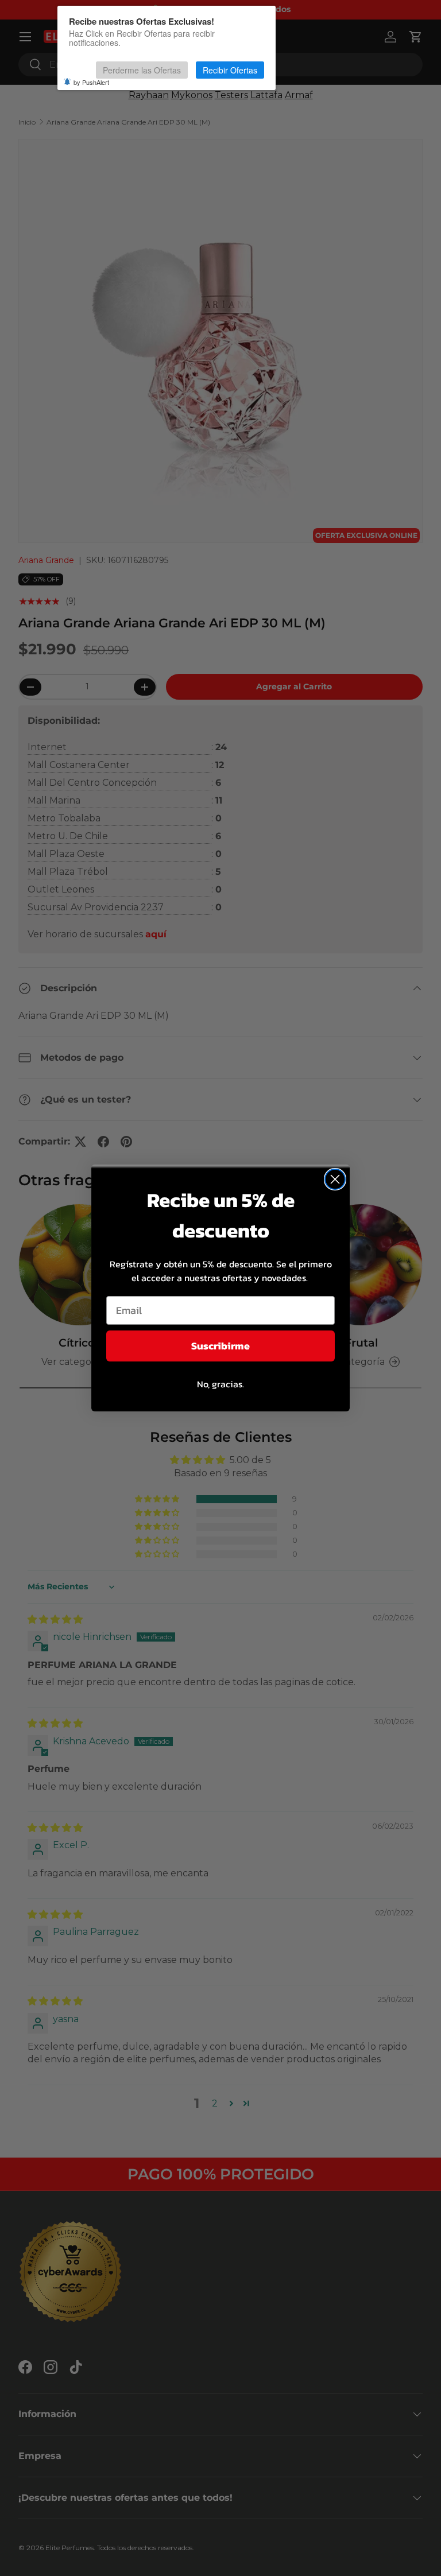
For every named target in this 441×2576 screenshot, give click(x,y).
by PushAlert (91, 82)
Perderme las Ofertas (142, 70)
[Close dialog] (335, 1179)
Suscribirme (220, 1346)
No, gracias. (220, 1384)
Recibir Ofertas (230, 70)
